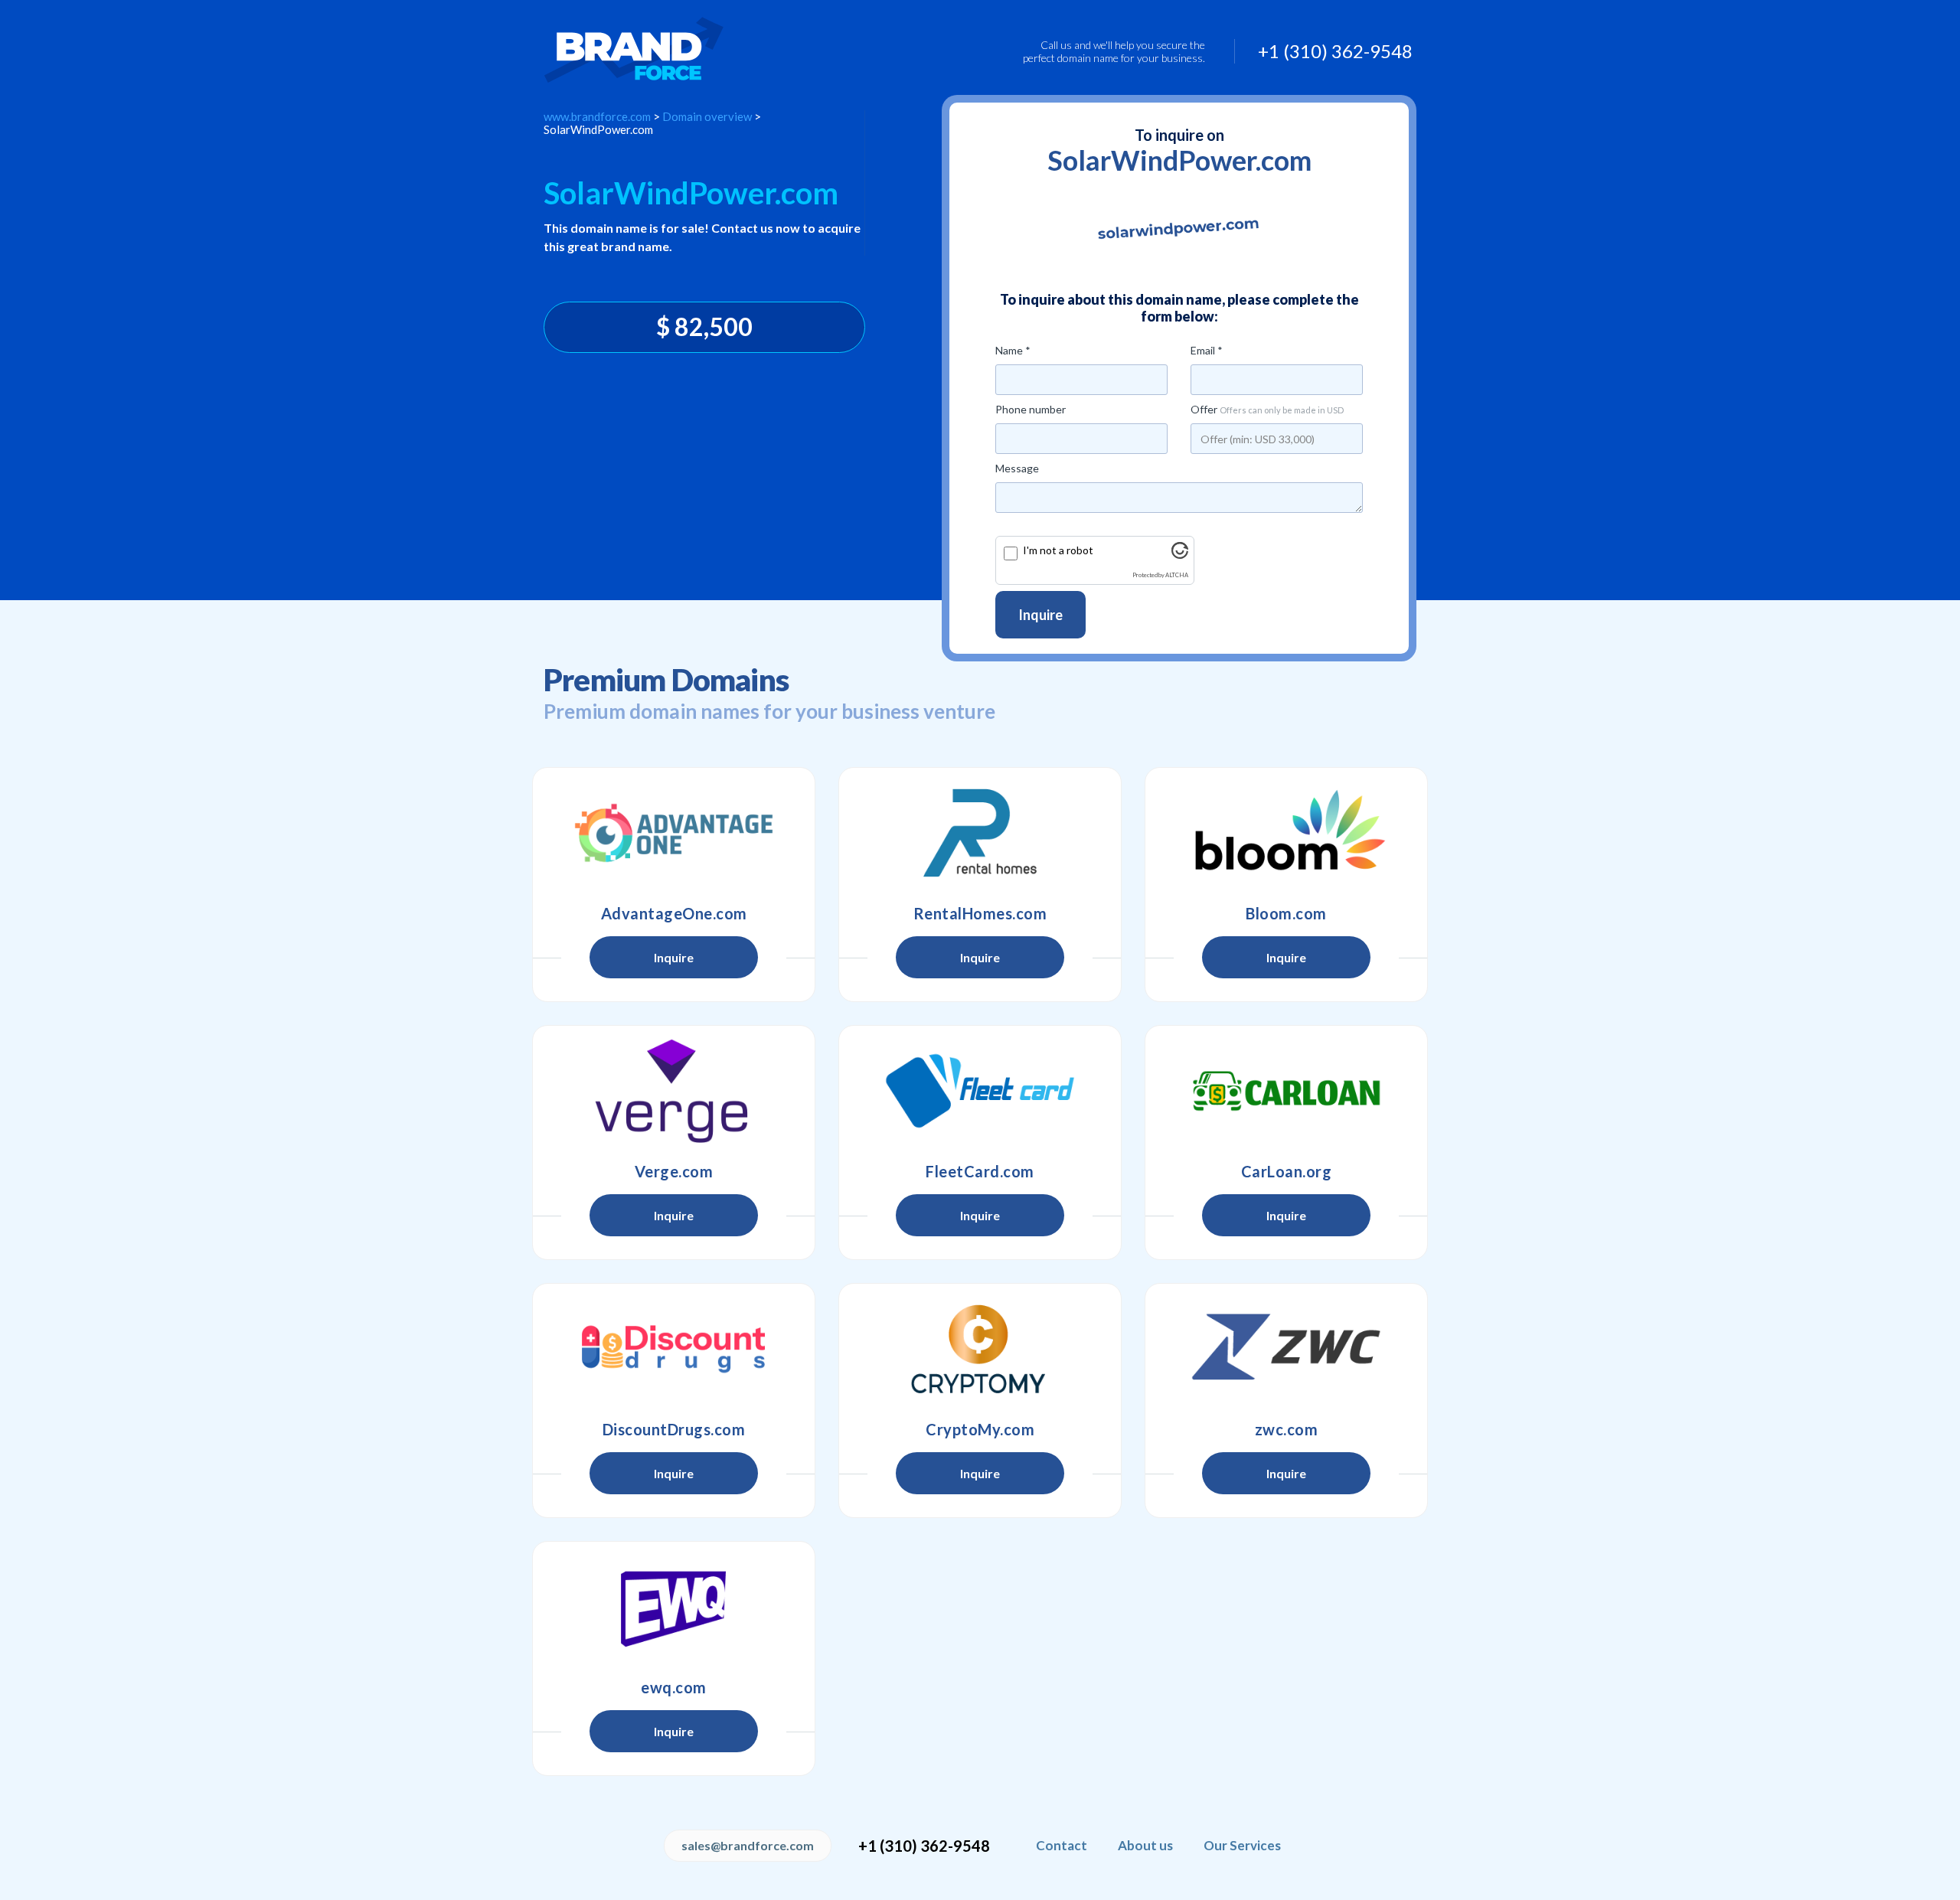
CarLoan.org (1287, 1171)
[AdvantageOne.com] (674, 833)
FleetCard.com (980, 1171)
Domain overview (707, 116)
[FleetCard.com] (980, 1091)
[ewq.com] (674, 1607)
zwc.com (1287, 1429)
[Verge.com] (674, 1091)
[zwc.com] (1286, 1349)
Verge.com (674, 1171)
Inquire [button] (674, 957)
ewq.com (674, 1687)
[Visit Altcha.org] (1180, 555)
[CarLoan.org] (1286, 1091)
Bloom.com (1286, 913)
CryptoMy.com (980, 1429)
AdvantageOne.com (674, 913)
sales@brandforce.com (748, 1845)
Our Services (1242, 1845)
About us (1145, 1845)
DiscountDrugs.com (674, 1429)
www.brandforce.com (597, 116)
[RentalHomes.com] (980, 833)
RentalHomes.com (980, 913)
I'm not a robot (1058, 550)
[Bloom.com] (1286, 833)
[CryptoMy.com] (980, 1349)
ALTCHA (1177, 575)
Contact (1062, 1845)
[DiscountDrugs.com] (674, 1349)
